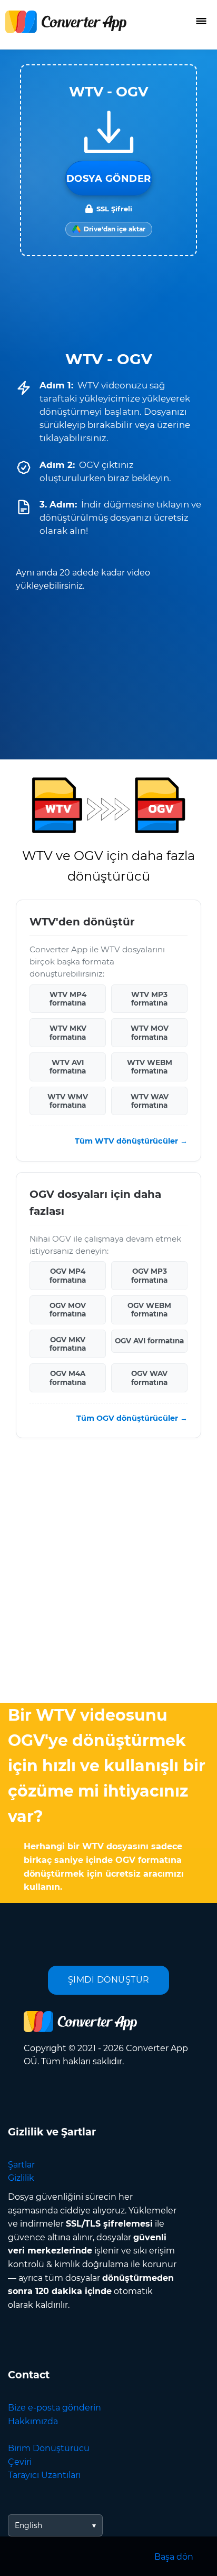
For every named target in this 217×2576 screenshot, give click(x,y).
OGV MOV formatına (68, 1310)
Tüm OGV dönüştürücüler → (132, 1418)
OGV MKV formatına (68, 1344)
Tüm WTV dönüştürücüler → (131, 1141)
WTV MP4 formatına (68, 999)
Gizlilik (21, 2178)
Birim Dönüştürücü (49, 2448)
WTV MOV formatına (150, 1032)
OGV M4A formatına (68, 1378)
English (28, 2525)
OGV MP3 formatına (149, 1275)
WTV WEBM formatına (150, 1067)
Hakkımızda (33, 2421)
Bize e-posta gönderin (55, 2408)
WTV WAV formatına (150, 1101)
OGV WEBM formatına (149, 1310)
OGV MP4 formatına (68, 1275)
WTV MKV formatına (68, 1032)
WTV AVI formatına (68, 1067)
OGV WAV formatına (149, 1378)
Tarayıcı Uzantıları (44, 2475)
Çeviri (20, 2462)
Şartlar (21, 2165)
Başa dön (174, 2557)
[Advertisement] (108, 1573)
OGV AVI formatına (149, 1341)
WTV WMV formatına (68, 1101)
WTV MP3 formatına (149, 999)
